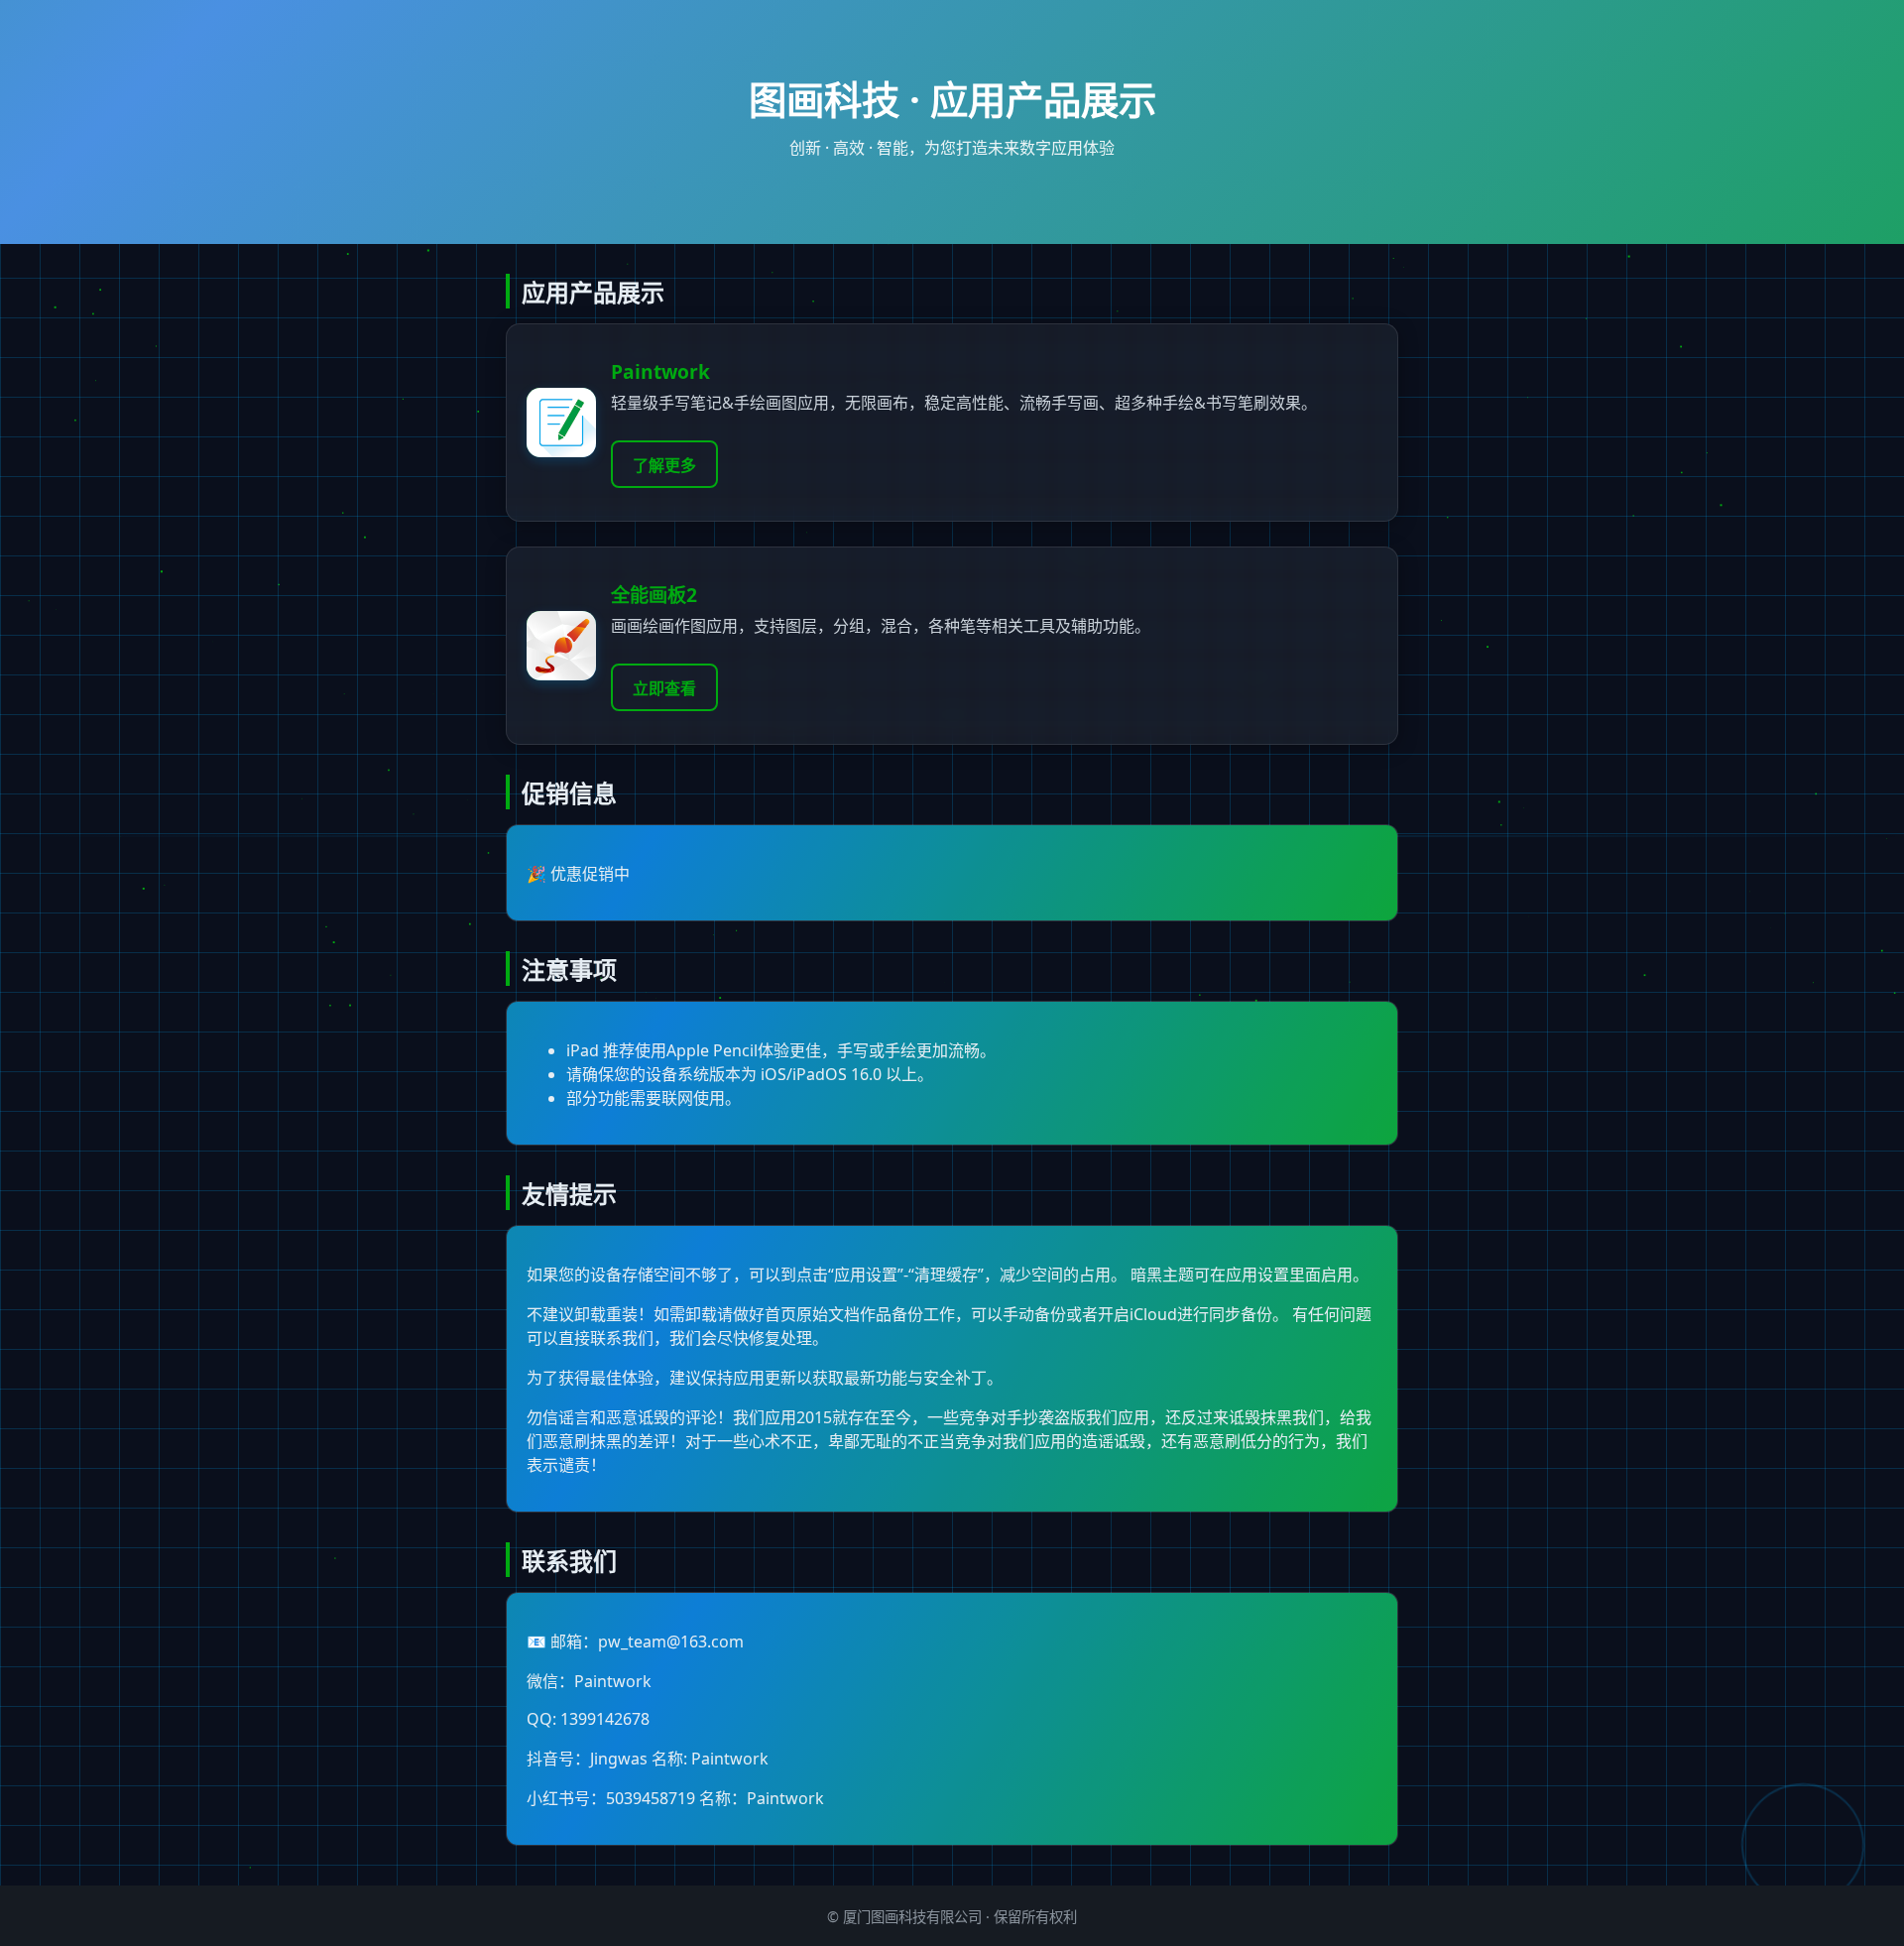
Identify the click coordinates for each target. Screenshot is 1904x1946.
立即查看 (664, 688)
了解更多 (664, 465)
